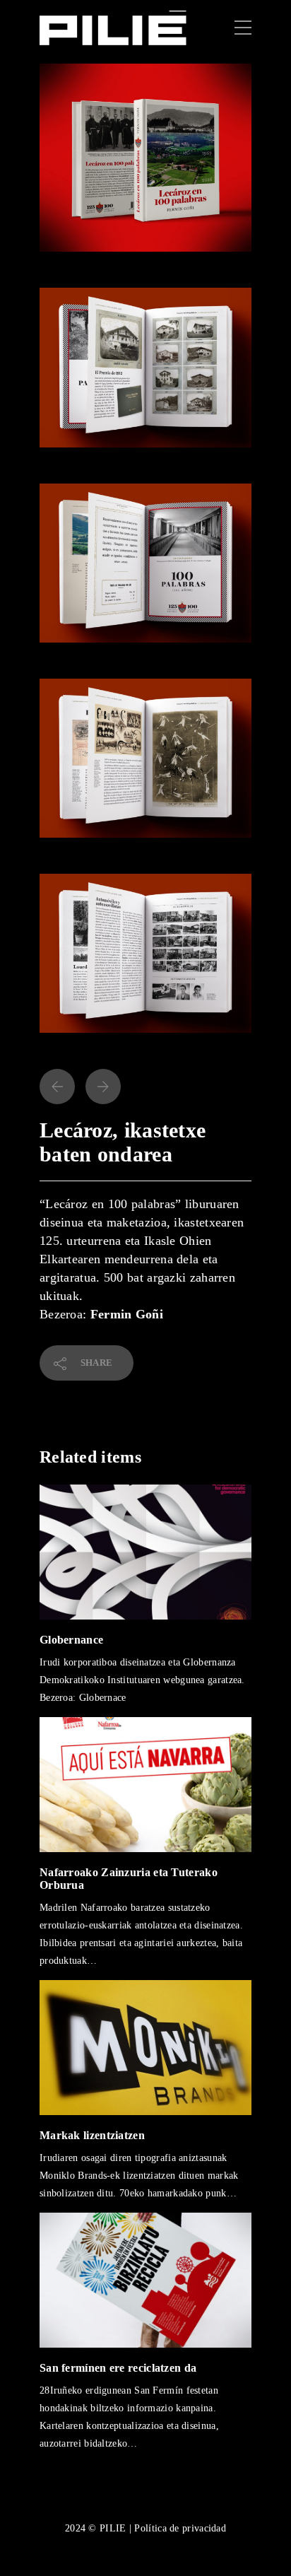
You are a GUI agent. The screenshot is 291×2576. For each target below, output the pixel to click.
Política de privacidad (180, 2528)
